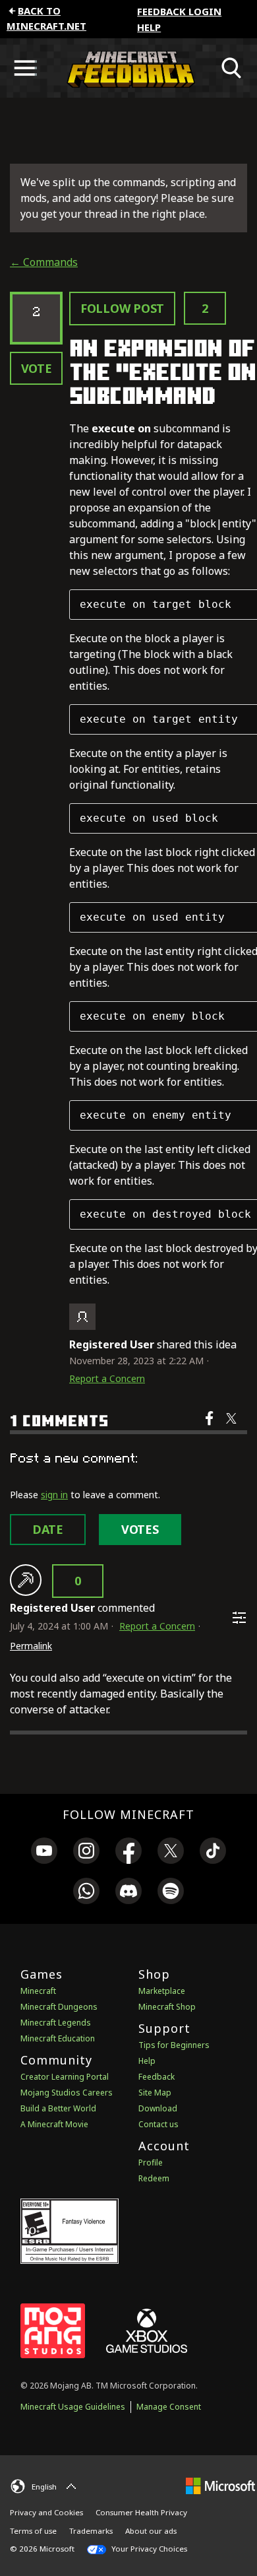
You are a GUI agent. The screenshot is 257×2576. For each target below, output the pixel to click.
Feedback (157, 2077)
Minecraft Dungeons (59, 2007)
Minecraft (38, 1991)
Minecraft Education (58, 2038)
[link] (44, 1853)
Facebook (211, 1427)
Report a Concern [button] (107, 1378)
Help (149, 27)
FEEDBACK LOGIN (179, 11)
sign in (54, 1495)
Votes (140, 1529)
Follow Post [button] (122, 308)
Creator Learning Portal (65, 2077)
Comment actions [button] (239, 1618)
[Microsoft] (220, 2485)
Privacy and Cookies (46, 2512)
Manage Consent (169, 2407)
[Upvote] (26, 1580)
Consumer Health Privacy (141, 2512)
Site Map (155, 2093)
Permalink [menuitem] (31, 1646)
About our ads (151, 2531)
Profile (151, 2163)
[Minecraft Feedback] (128, 68)
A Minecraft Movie (54, 2124)
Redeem (154, 2178)
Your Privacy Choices (148, 2549)
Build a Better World (58, 2108)
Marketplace (162, 1991)
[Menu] (25, 68)
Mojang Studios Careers (67, 2093)
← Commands (44, 262)
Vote (37, 368)
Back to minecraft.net (46, 18)
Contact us (158, 2124)
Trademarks (91, 2531)
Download (158, 2108)
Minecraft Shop (167, 2007)
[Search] (232, 68)
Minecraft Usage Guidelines (73, 2407)
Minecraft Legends (56, 2023)
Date (48, 1529)
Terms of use (33, 2531)
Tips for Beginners (174, 2045)
